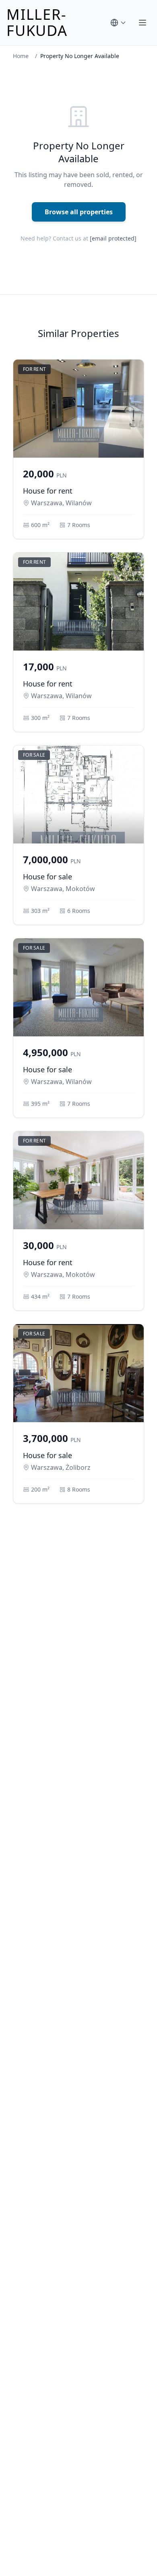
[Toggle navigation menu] (143, 23)
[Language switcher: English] (118, 23)
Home (21, 56)
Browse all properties (79, 212)
